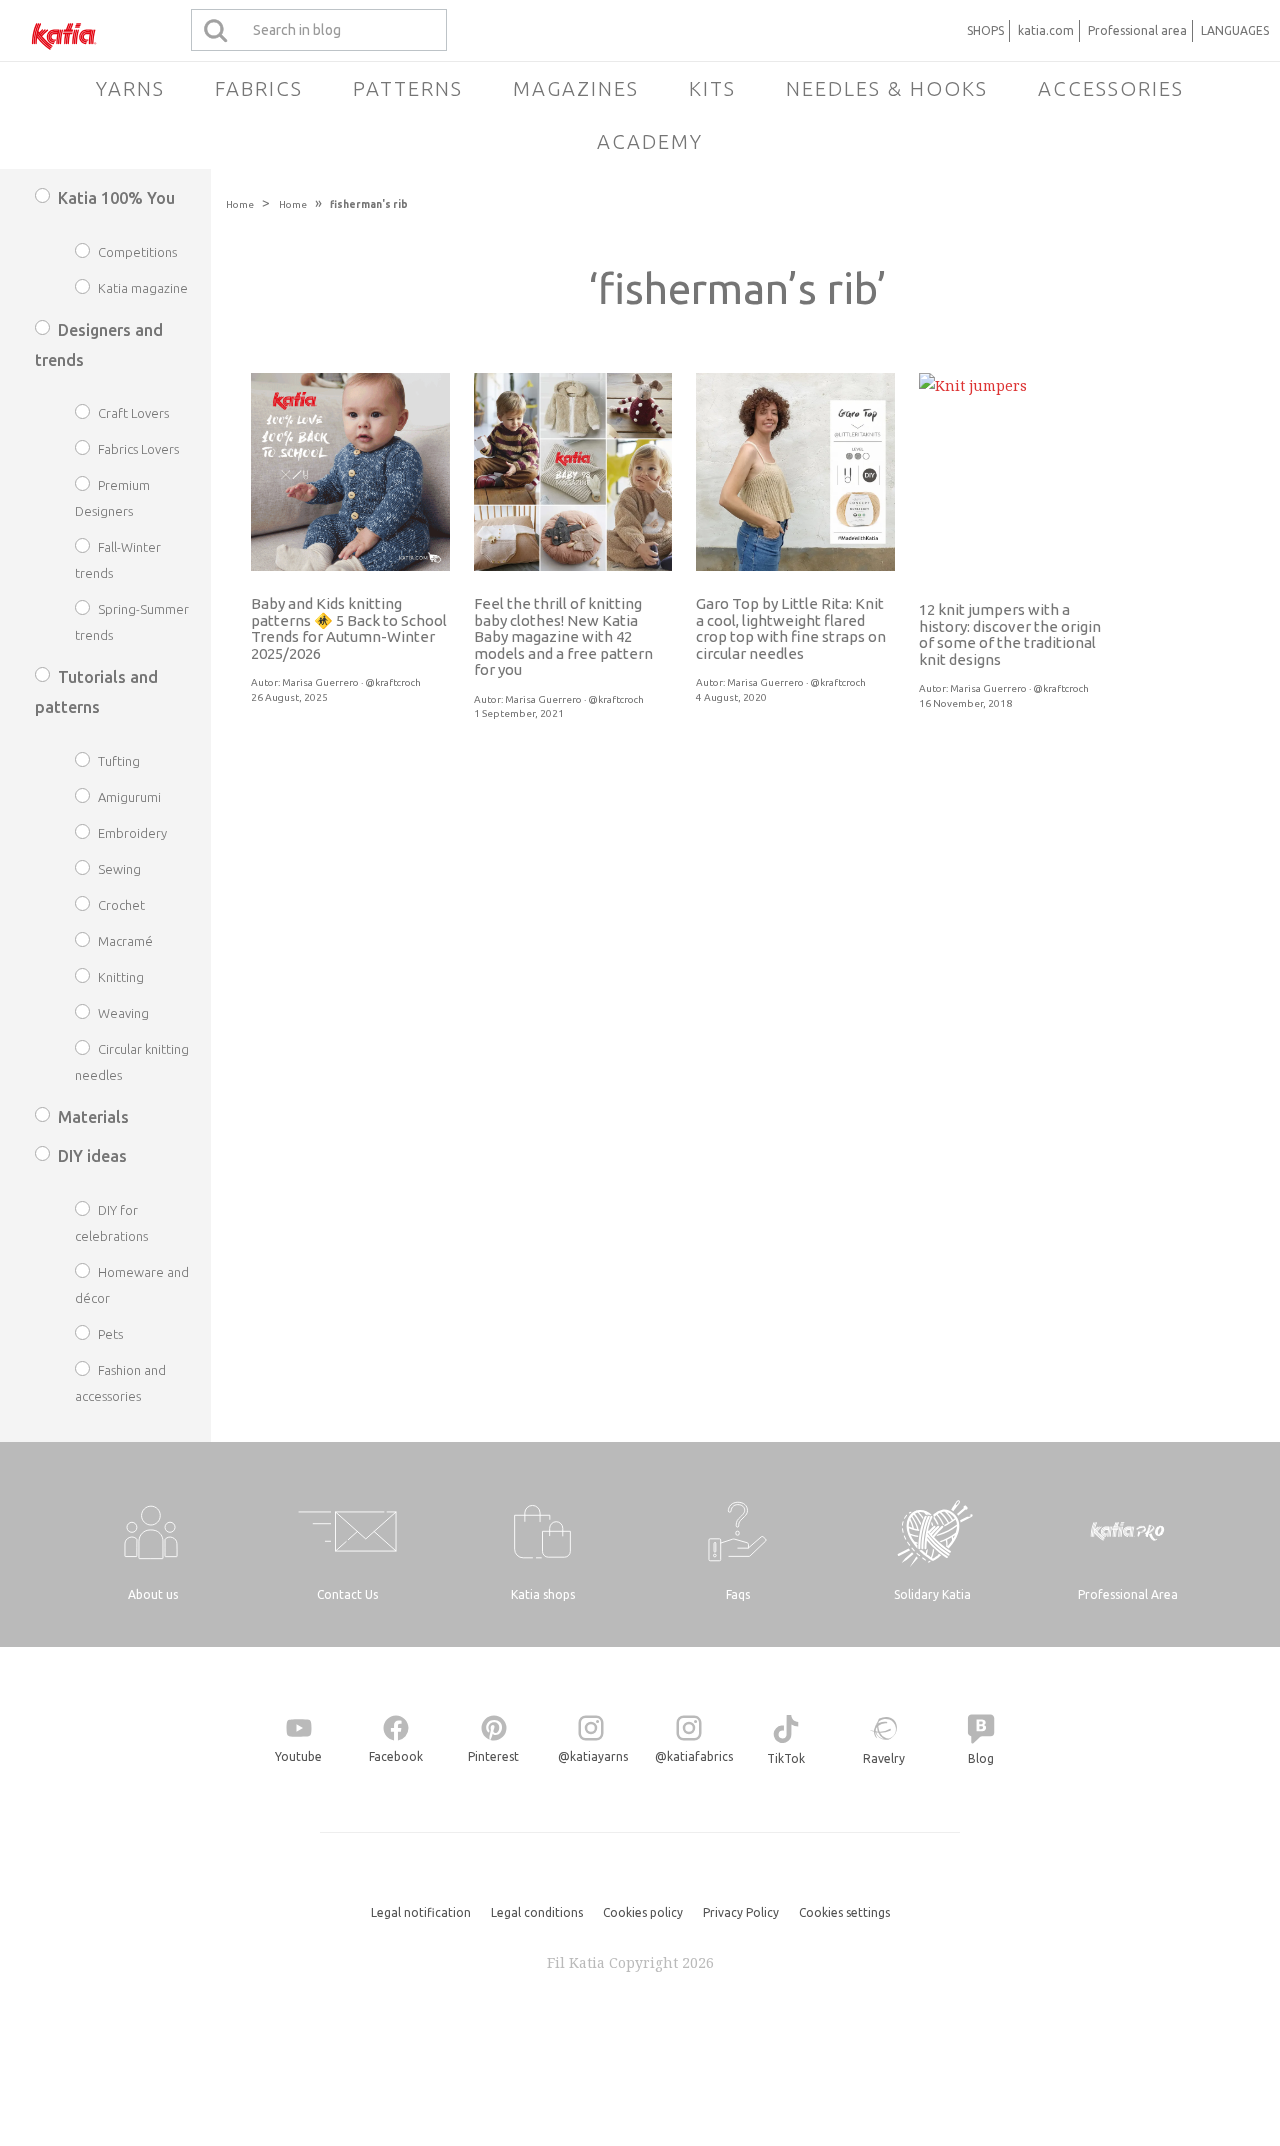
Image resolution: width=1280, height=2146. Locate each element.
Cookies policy (643, 1912)
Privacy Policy (741, 1912)
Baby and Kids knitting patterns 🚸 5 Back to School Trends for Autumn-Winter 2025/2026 (349, 628)
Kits (712, 88)
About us (153, 1594)
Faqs (738, 1594)
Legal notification (421, 1912)
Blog (981, 1758)
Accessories (1111, 88)
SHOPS (985, 30)
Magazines (576, 88)
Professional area (1137, 30)
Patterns (408, 88)
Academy (650, 141)
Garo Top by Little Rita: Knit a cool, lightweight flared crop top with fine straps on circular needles (791, 628)
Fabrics (259, 88)
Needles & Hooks (887, 88)
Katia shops (543, 1594)
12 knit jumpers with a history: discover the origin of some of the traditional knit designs (1010, 634)
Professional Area (1128, 1594)
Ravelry (884, 1758)
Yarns (130, 88)
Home (240, 204)
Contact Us (347, 1594)
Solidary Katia (932, 1594)
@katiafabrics (694, 1756)
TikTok (786, 1758)
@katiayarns (593, 1756)
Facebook (396, 1756)
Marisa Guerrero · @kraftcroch (351, 682)
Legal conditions (537, 1912)
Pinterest (493, 1756)
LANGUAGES (1235, 30)
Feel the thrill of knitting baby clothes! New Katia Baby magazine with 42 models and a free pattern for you (563, 636)
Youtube (298, 1756)
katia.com (1046, 30)
